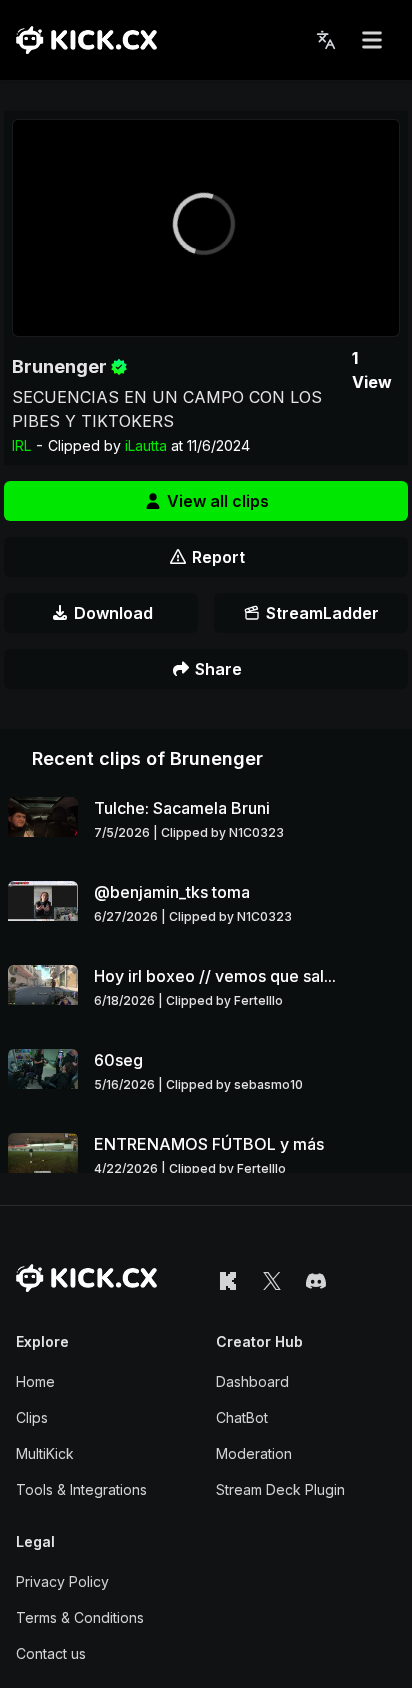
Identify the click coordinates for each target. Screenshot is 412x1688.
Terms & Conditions (80, 1617)
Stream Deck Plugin (280, 1489)
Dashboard (252, 1381)
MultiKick (45, 1453)
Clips (32, 1417)
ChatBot (242, 1417)
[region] (206, 228)
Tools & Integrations (81, 1489)
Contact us (51, 1653)
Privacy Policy (62, 1581)
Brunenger (59, 366)
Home (35, 1381)
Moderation (254, 1453)
